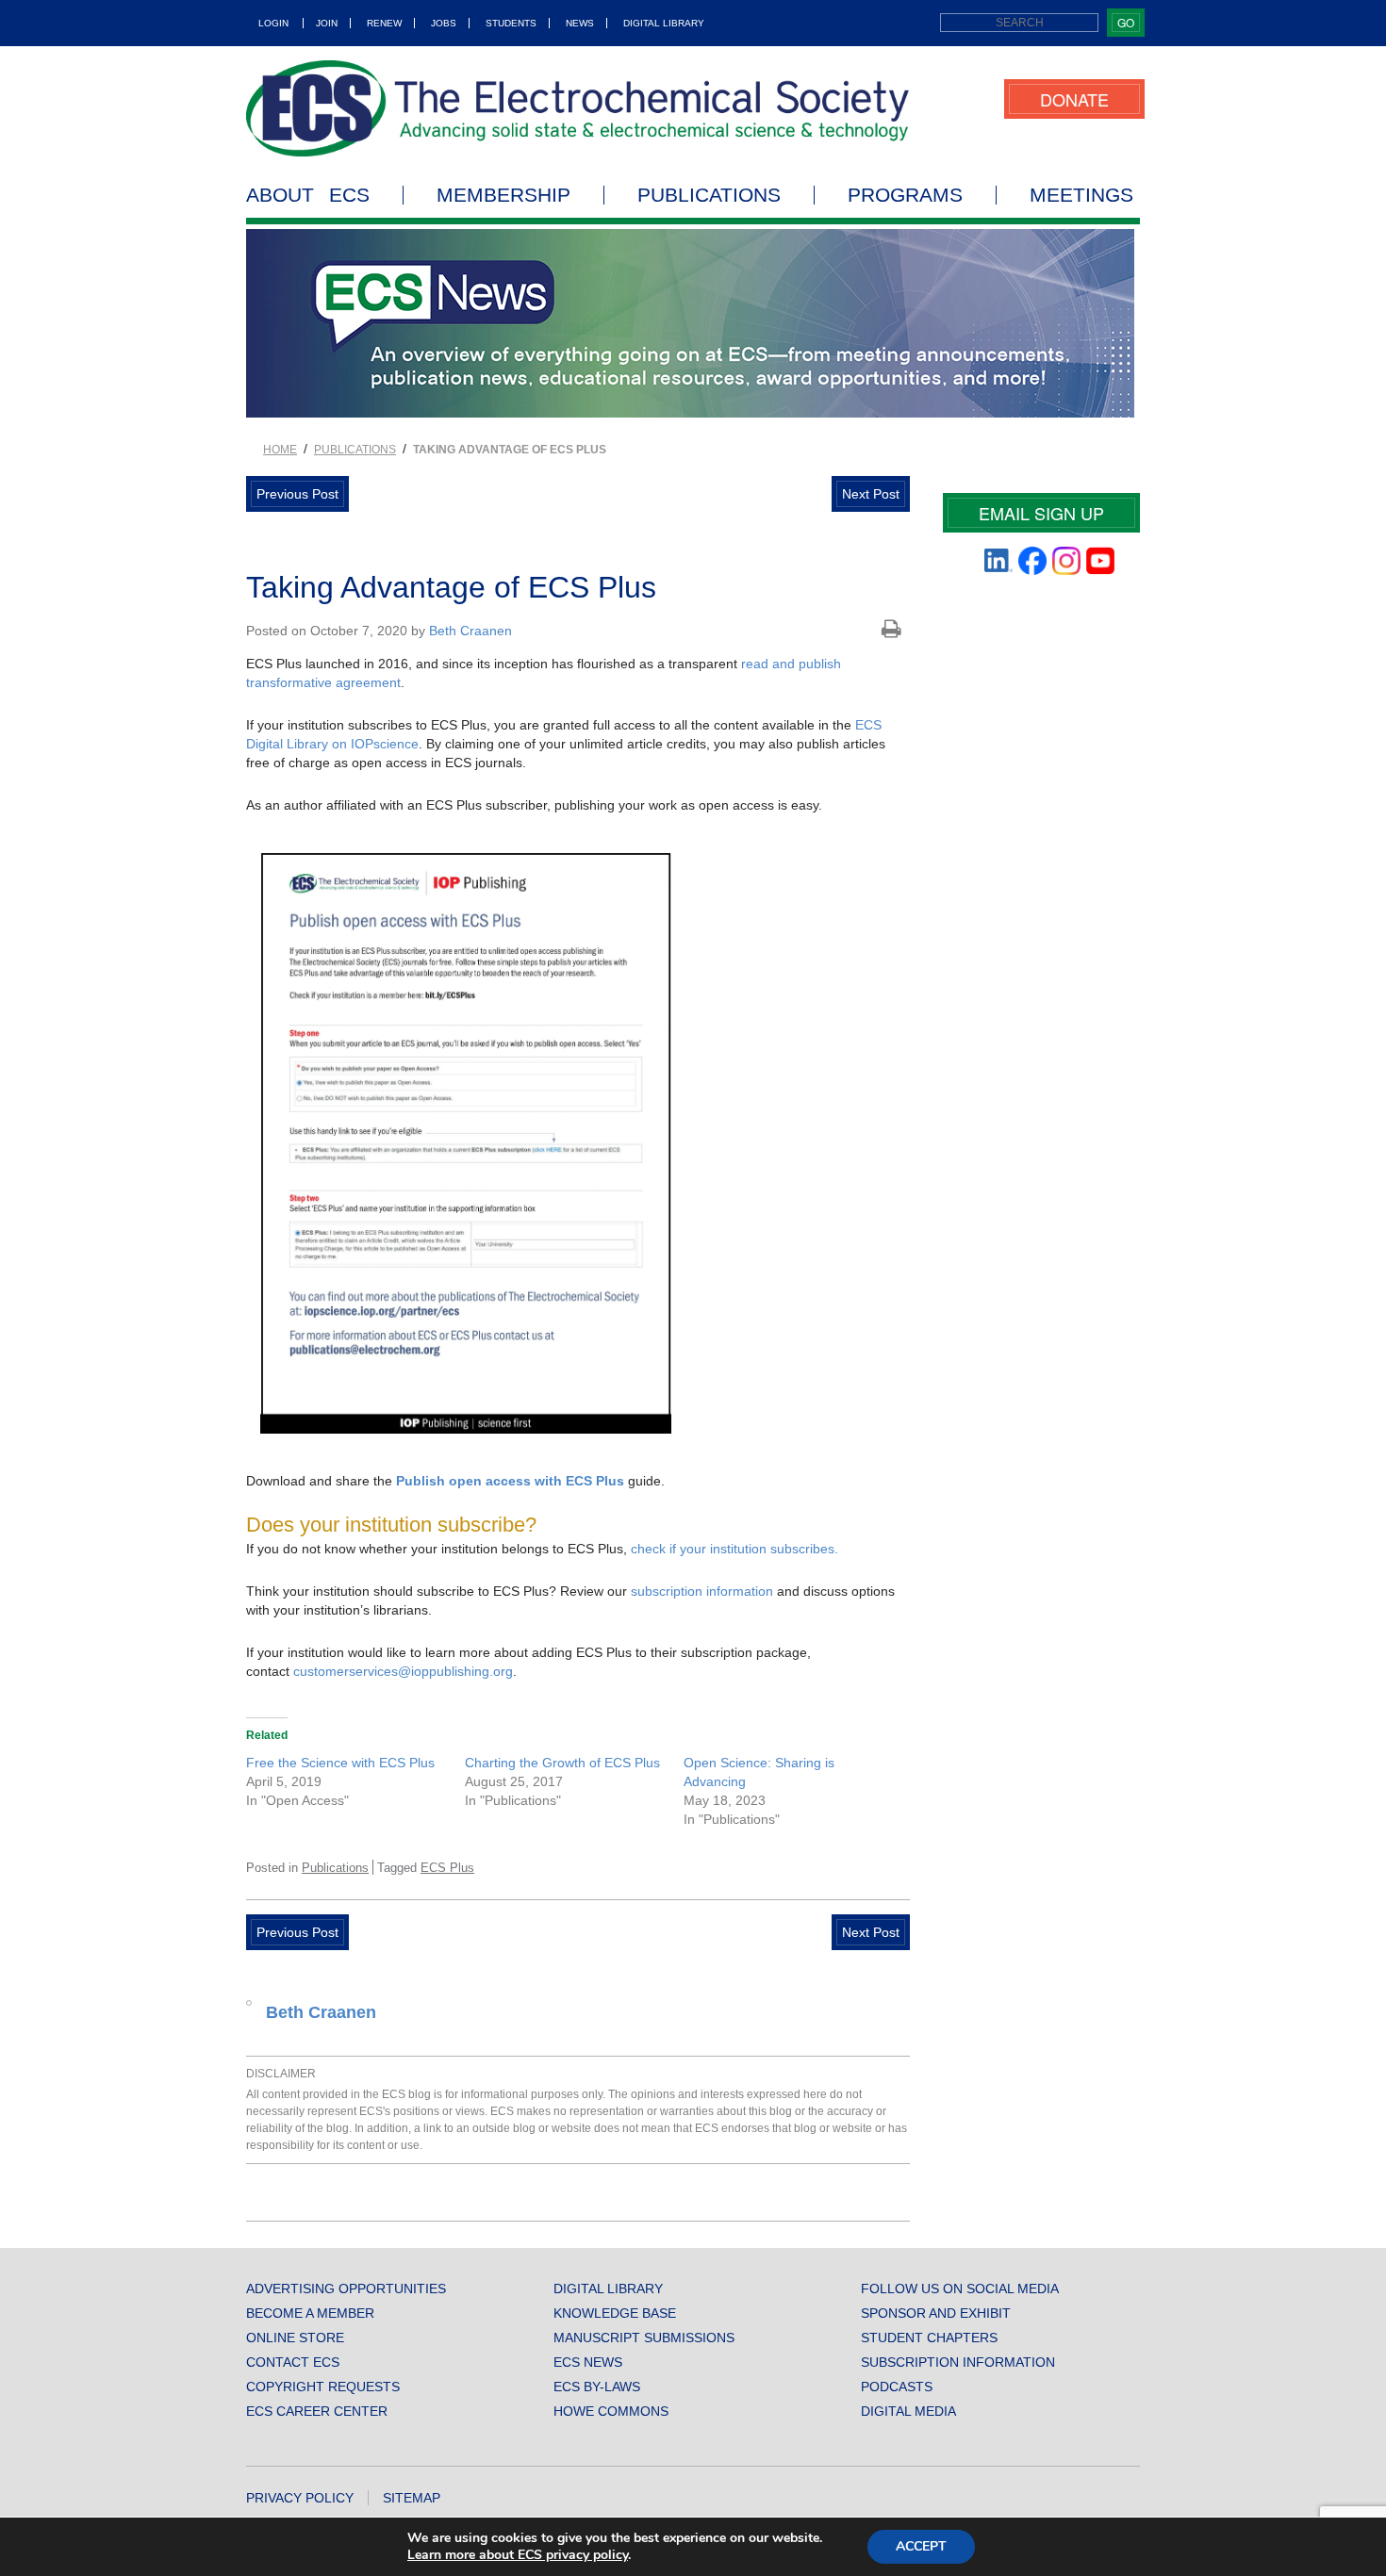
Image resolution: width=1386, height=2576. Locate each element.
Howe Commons (611, 2411)
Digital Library (664, 23)
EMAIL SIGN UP (1041, 513)
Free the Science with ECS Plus (340, 1763)
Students (511, 23)
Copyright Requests (323, 2387)
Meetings (1081, 195)
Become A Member (310, 2313)
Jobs (444, 23)
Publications (709, 195)
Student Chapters (929, 2338)
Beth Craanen (470, 631)
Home (280, 450)
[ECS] (578, 108)
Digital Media (908, 2411)
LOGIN (273, 23)
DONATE (1074, 99)
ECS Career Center (317, 2411)
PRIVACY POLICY (300, 2498)
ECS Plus (447, 1868)
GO (1126, 22)
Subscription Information (958, 2362)
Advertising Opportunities (346, 2289)
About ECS (308, 195)
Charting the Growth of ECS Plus (562, 1763)
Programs (905, 195)
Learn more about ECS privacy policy (518, 2555)
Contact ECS (293, 2362)
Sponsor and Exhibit (936, 2313)
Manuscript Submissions (644, 2338)
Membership (503, 195)
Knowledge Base (615, 2313)
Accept (921, 2546)
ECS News (588, 2362)
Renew (384, 23)
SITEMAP (412, 2498)
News (580, 23)
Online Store (295, 2338)
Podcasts (897, 2387)
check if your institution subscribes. (734, 1549)
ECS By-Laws (597, 2387)
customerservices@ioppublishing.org (403, 1671)
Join (327, 23)
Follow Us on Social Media (960, 2289)
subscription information (702, 1591)
